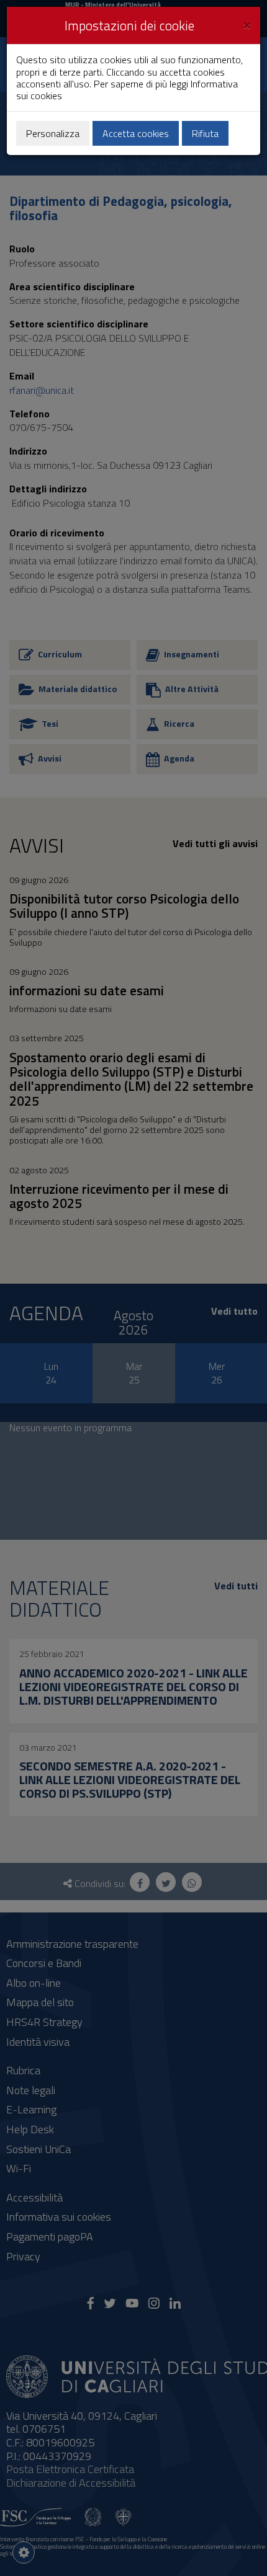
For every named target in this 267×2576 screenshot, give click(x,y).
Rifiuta (205, 133)
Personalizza (53, 133)
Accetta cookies (136, 133)
